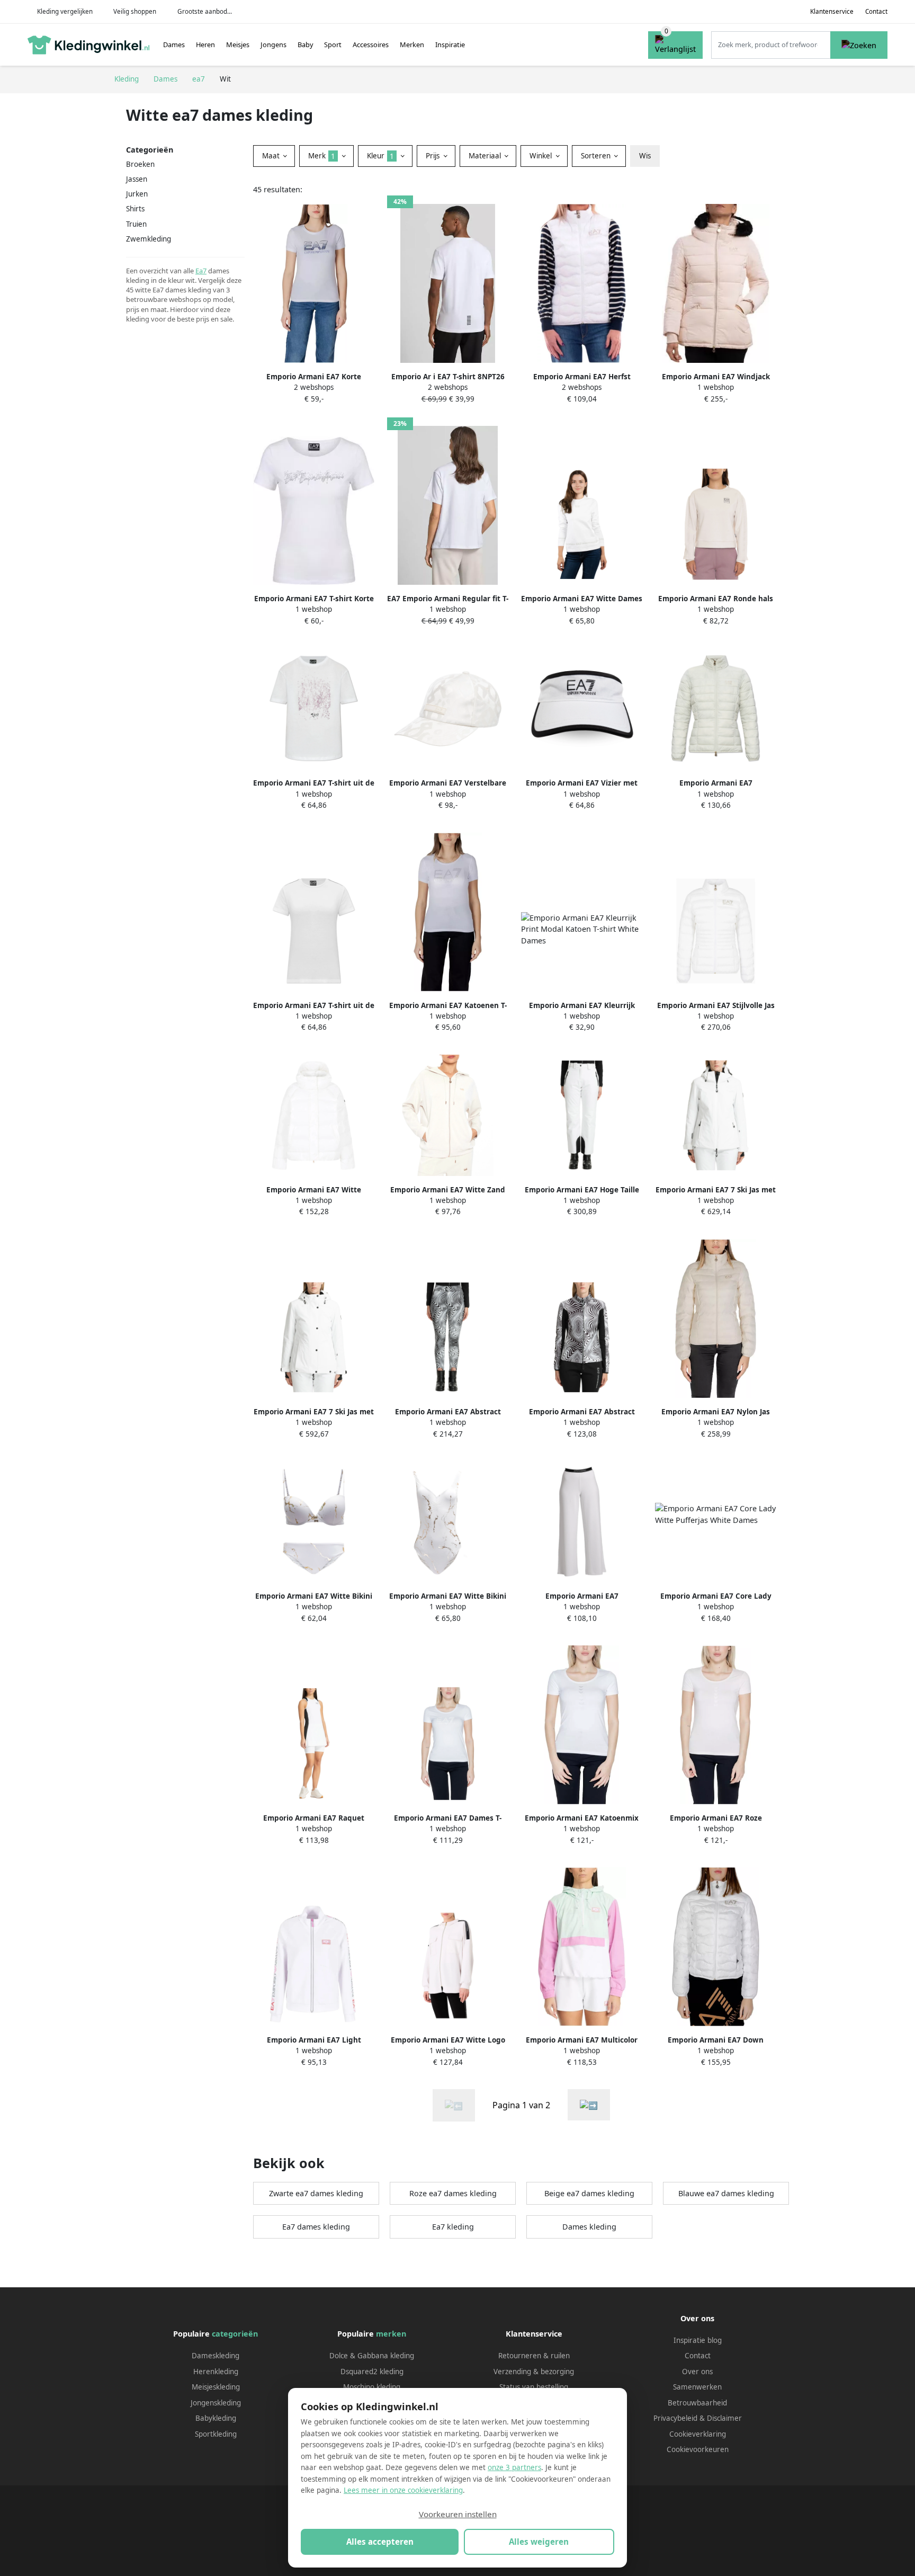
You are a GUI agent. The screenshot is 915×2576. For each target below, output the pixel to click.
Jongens (273, 44)
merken (391, 2334)
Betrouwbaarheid (697, 2403)
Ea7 (201, 271)
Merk (322, 156)
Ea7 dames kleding (316, 2227)
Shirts (135, 209)
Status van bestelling (534, 2387)
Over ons (697, 2372)
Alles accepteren (380, 2542)
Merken (412, 44)
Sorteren (597, 156)
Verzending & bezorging (534, 2372)
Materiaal (486, 156)
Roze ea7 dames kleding (453, 2193)
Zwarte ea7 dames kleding (316, 2193)
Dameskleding (216, 2356)
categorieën (235, 2334)
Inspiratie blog (698, 2340)
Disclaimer (724, 2418)
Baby (306, 44)
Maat (272, 156)
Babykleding (216, 2418)
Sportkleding (216, 2434)
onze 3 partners (514, 2467)
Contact (876, 11)
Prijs (434, 156)
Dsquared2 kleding (372, 2372)
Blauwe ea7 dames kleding (726, 2193)
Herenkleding (216, 2372)
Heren (205, 44)
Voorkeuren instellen (458, 2514)
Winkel (542, 156)
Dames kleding (589, 2227)
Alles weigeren (539, 2542)
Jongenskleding (216, 2403)
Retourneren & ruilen (534, 2356)
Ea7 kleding (453, 2227)
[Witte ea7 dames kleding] (589, 2105)
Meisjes (238, 44)
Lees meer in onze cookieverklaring (403, 2490)
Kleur (380, 156)
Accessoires (371, 44)
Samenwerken (697, 2387)
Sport (333, 44)
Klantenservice (832, 11)
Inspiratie (450, 44)
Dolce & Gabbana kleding (372, 2356)
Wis (645, 156)
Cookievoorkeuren (698, 2449)
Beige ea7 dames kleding (589, 2193)
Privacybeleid (675, 2418)
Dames (174, 44)
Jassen (137, 179)
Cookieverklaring (698, 2434)
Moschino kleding (372, 2387)
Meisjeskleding (216, 2387)
